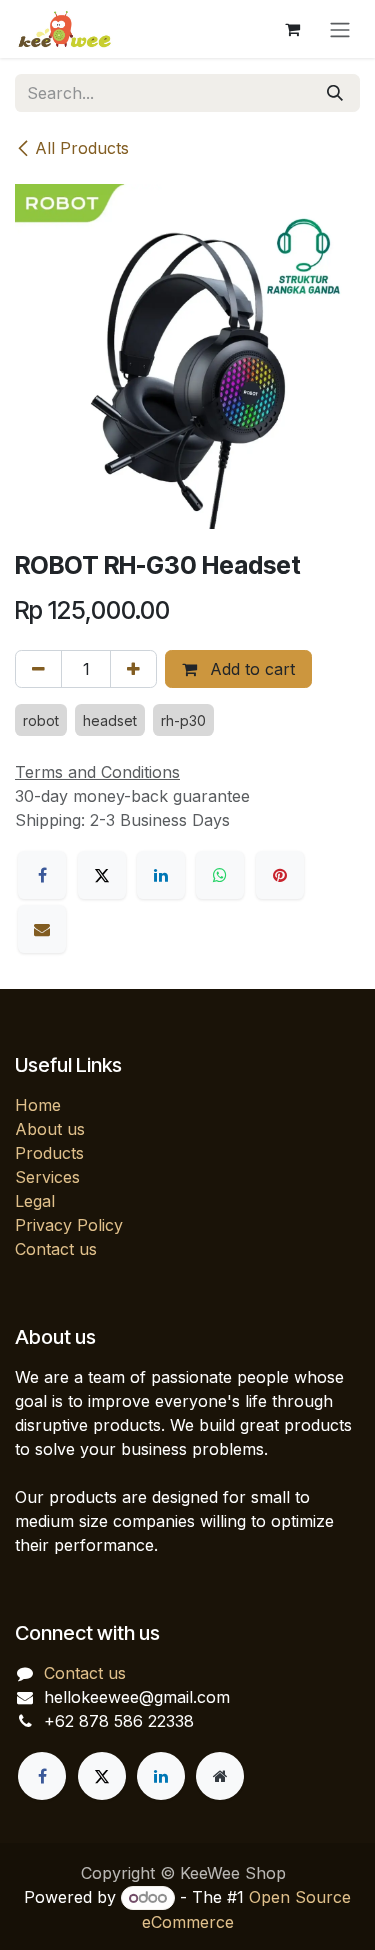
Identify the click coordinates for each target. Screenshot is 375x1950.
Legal (35, 1201)
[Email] (42, 929)
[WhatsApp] (220, 875)
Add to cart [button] (250, 669)
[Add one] (133, 669)
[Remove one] (38, 669)
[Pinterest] (280, 875)
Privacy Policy (69, 1225)
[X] (102, 875)
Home (38, 1105)
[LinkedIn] (161, 875)
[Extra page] (220, 1776)
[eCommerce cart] (292, 29)
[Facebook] (42, 875)
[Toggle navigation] (340, 29)
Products (49, 1153)
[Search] (335, 93)
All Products (82, 148)
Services (47, 1177)
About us (50, 1129)
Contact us (56, 1249)
